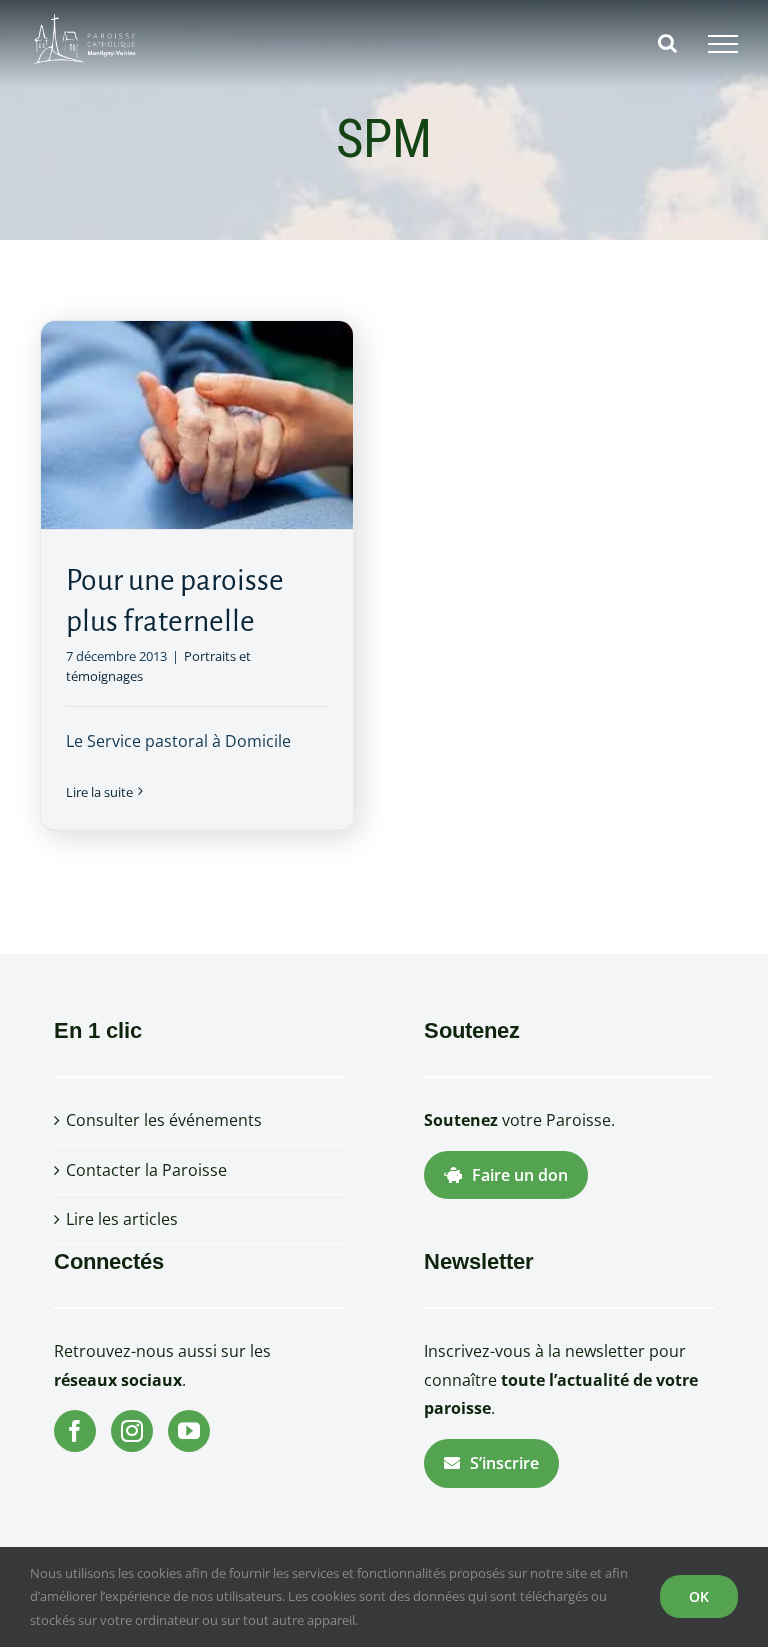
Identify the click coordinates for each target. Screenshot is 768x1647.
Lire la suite (99, 792)
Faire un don (520, 1175)
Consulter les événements (164, 1120)
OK (699, 1596)
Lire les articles (122, 1219)
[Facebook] (75, 1431)
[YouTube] (189, 1431)
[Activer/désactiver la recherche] (667, 43)
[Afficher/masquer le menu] (723, 44)
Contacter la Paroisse (146, 1170)
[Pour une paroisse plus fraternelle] (197, 425)
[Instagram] (132, 1431)
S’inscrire (504, 1463)
